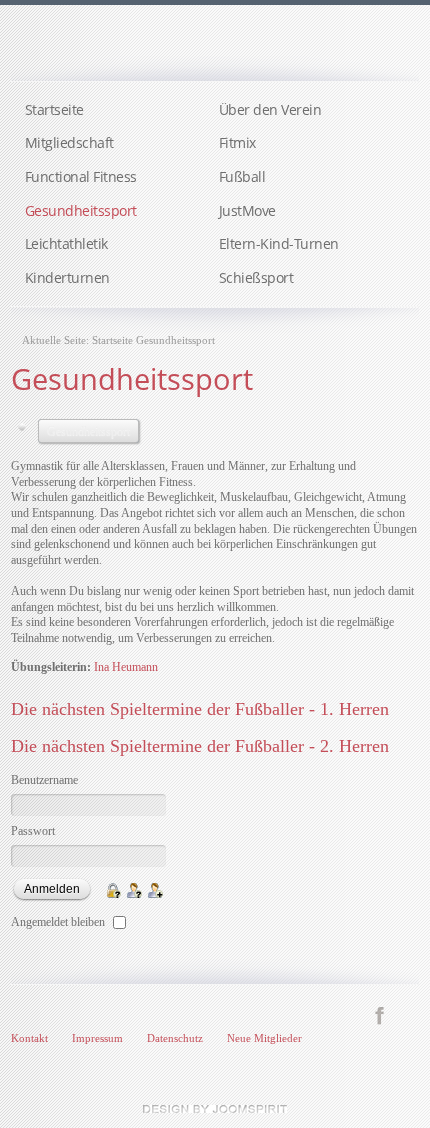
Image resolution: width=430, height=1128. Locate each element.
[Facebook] (379, 1015)
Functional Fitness (81, 176)
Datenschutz (175, 1038)
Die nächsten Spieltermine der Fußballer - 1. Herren (200, 709)
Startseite (54, 109)
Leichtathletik (66, 243)
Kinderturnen (67, 277)
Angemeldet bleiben (58, 922)
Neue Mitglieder (264, 1038)
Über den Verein (270, 109)
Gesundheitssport (81, 210)
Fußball (242, 176)
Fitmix (237, 142)
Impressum (97, 1038)
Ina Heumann (126, 667)
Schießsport (256, 277)
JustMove (247, 210)
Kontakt (29, 1038)
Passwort (33, 831)
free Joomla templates (215, 1109)
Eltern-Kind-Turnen (279, 243)
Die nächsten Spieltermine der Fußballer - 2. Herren (200, 746)
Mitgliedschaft (69, 142)
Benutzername (44, 780)
